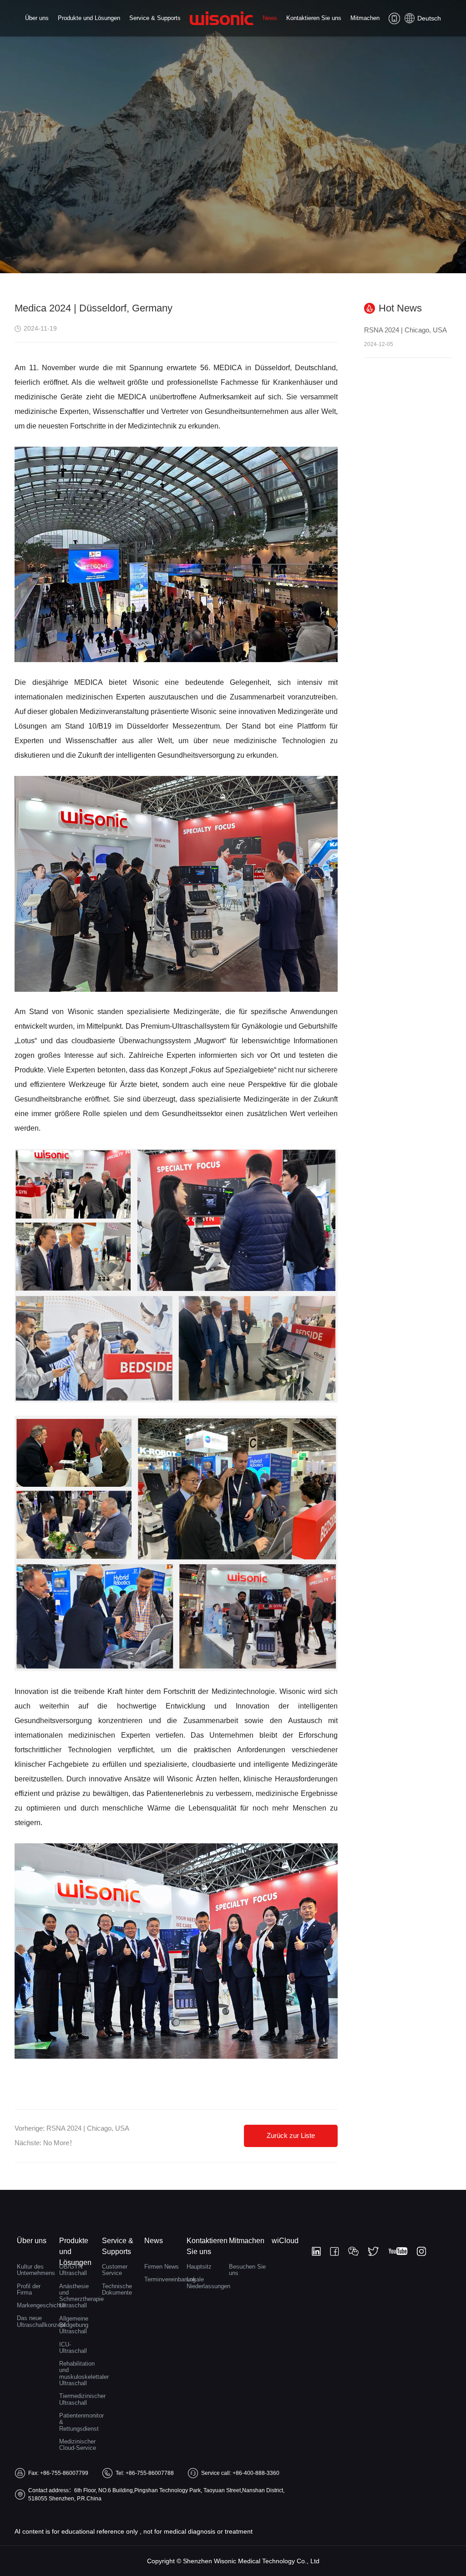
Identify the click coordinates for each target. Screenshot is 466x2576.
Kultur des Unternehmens (36, 2270)
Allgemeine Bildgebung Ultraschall (74, 2325)
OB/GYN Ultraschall (73, 2270)
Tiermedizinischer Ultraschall (78, 2399)
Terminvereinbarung (163, 2279)
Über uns (37, 18)
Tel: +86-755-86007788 (145, 2473)
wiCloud (285, 2241)
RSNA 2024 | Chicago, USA (88, 2128)
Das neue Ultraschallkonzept (36, 2321)
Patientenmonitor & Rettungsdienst (78, 2422)
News (270, 18)
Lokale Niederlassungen (205, 2283)
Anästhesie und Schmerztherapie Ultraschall (78, 2296)
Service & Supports (155, 18)
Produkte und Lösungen (89, 18)
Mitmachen (365, 18)
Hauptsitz (199, 2267)
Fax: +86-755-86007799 (58, 2473)
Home (222, 26)
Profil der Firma (29, 2289)
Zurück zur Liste (291, 2135)
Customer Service (115, 2270)
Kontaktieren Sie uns (314, 18)
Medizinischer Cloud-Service (78, 2445)
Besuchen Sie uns (247, 2270)
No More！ (60, 2143)
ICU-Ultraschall (73, 2348)
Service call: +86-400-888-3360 (240, 2473)
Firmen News (162, 2267)
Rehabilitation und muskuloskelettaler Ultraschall (78, 2373)
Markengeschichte (36, 2305)
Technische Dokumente (117, 2289)
